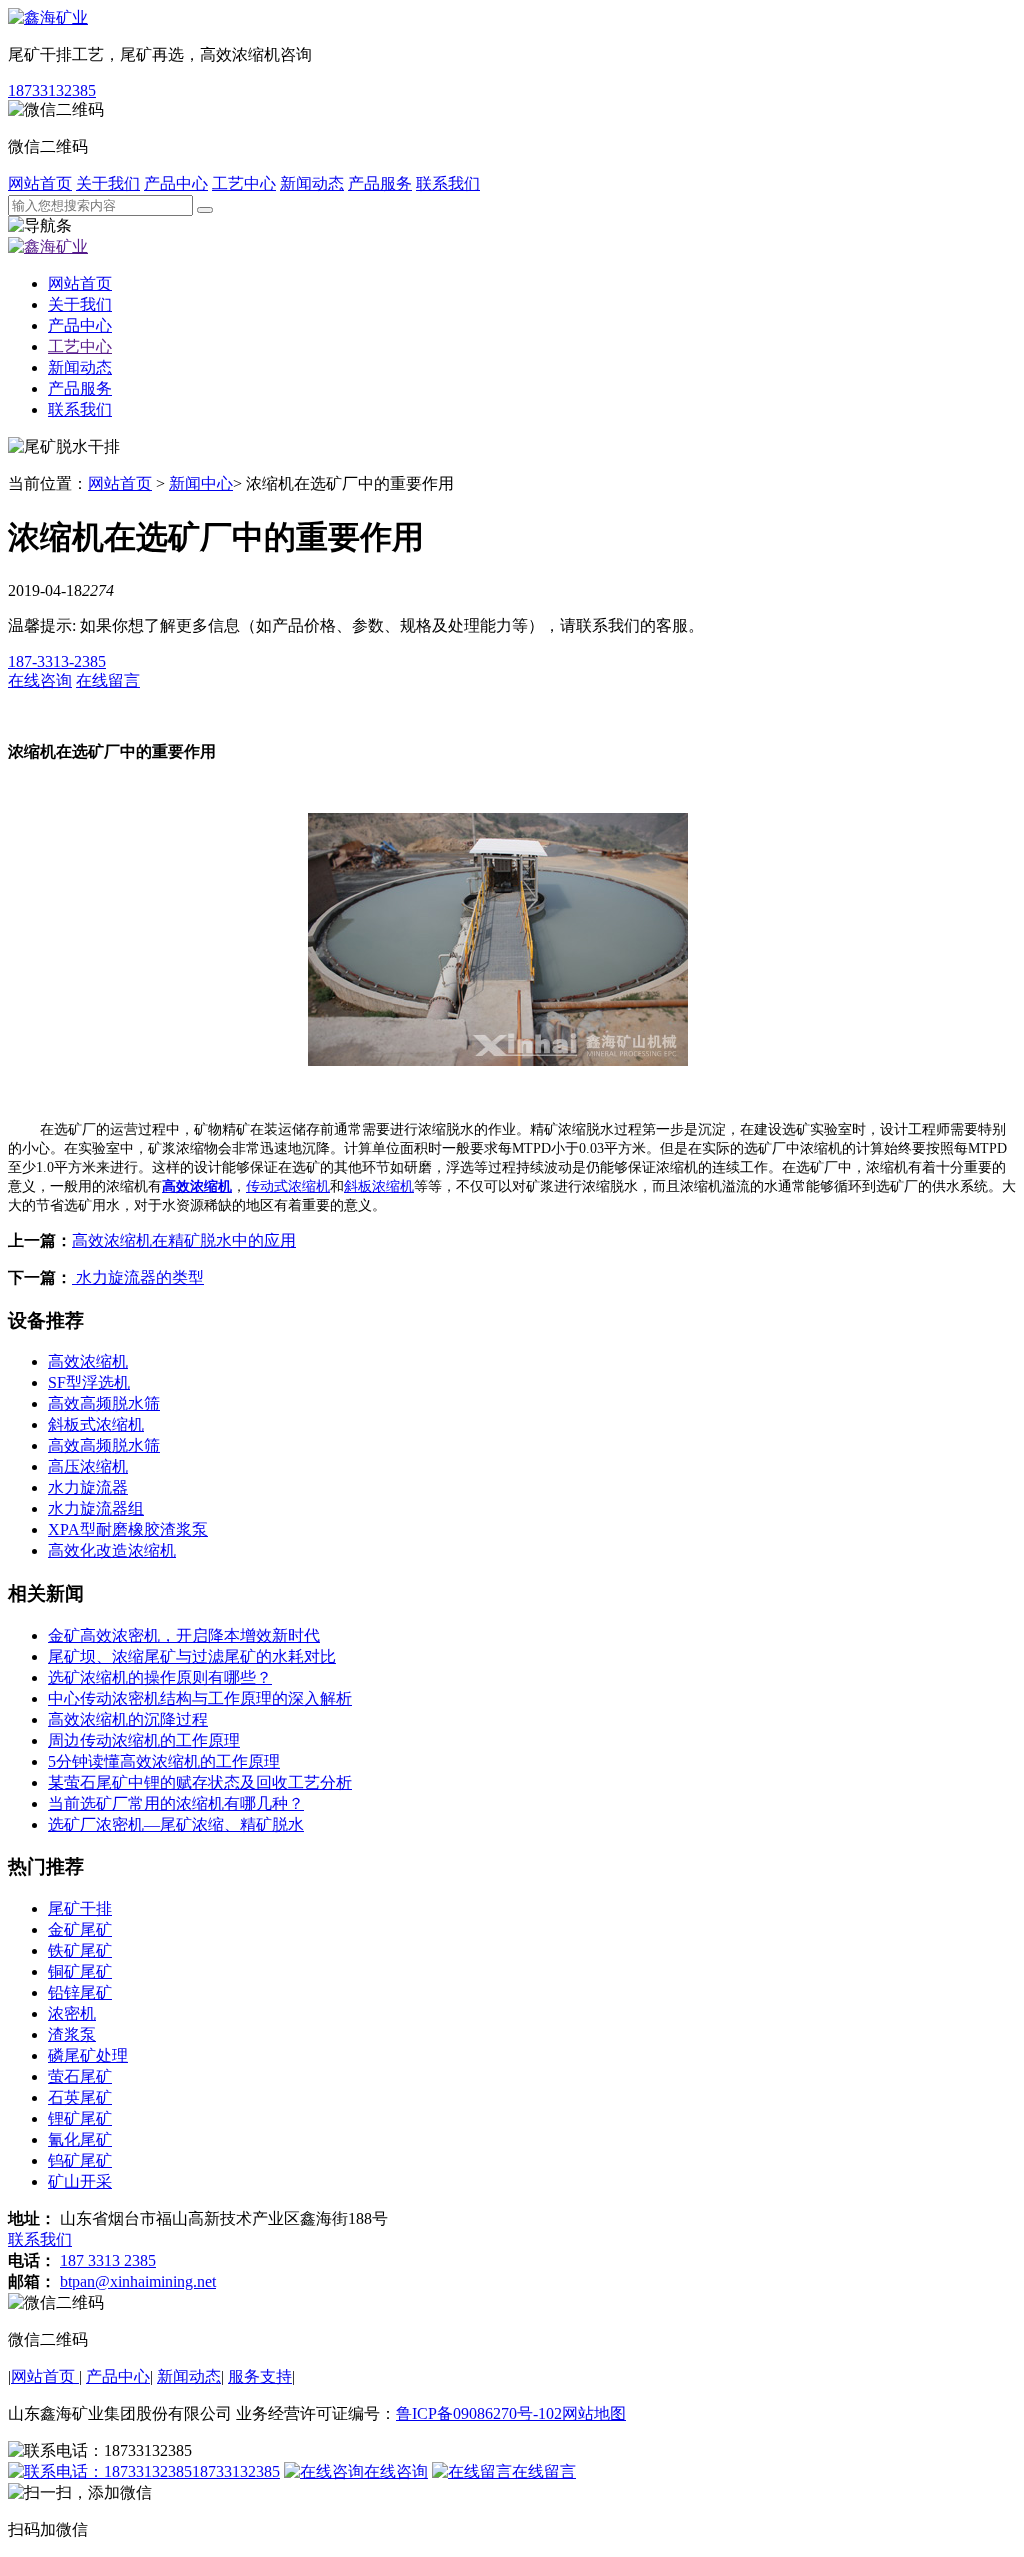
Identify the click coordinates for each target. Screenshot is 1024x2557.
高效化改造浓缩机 (112, 1550)
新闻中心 (201, 483)
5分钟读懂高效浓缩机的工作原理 (164, 1761)
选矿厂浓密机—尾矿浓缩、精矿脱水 (176, 1824)
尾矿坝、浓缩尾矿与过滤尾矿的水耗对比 (192, 1656)
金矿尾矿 (80, 1929)
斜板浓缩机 (379, 1186)
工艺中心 (244, 183)
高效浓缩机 (197, 1186)
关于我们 (108, 183)
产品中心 (176, 183)
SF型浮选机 (89, 1382)
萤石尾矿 (80, 2076)
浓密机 (72, 2013)
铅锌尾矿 (80, 1992)
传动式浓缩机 (288, 1186)
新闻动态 (312, 183)
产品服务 (380, 183)
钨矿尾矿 (80, 2160)
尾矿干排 (80, 1908)
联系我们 (448, 183)
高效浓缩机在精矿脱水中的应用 (184, 1240)
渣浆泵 (72, 2034)
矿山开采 (80, 2181)
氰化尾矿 (80, 2139)
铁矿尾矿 (80, 1950)
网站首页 (40, 183)
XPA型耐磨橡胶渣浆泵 (128, 1529)
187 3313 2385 (108, 2260)
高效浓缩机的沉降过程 (128, 1719)
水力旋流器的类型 (138, 1277)
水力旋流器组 (96, 1508)
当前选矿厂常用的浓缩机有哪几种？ (176, 1803)
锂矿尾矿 (80, 2118)
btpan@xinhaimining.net (138, 2281)
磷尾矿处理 (88, 2055)
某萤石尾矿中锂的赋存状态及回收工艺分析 (200, 1782)
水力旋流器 (88, 1487)
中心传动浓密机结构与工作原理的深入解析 (200, 1698)
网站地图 (594, 2413)
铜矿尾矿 (80, 1971)
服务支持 (260, 2376)
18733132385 (52, 90)
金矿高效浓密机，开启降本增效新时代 (184, 1635)
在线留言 (544, 2471)
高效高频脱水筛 (104, 1403)
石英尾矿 (80, 2097)
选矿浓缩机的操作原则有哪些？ (160, 1677)
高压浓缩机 (88, 1466)
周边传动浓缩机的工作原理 (144, 1740)
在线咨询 (396, 2471)
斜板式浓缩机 (96, 1424)
